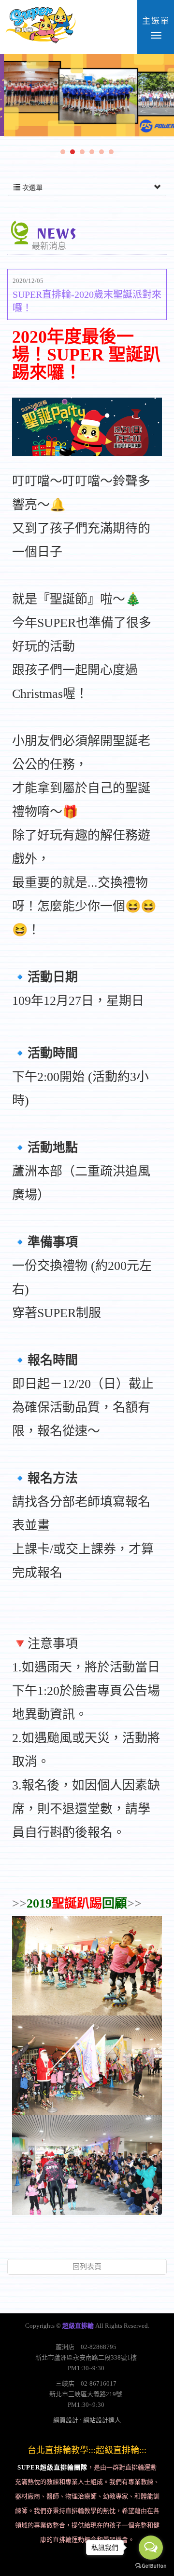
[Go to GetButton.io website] (151, 2566)
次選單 (31, 188)
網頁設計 (66, 2420)
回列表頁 (87, 2267)
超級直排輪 (41, 27)
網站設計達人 (102, 2420)
